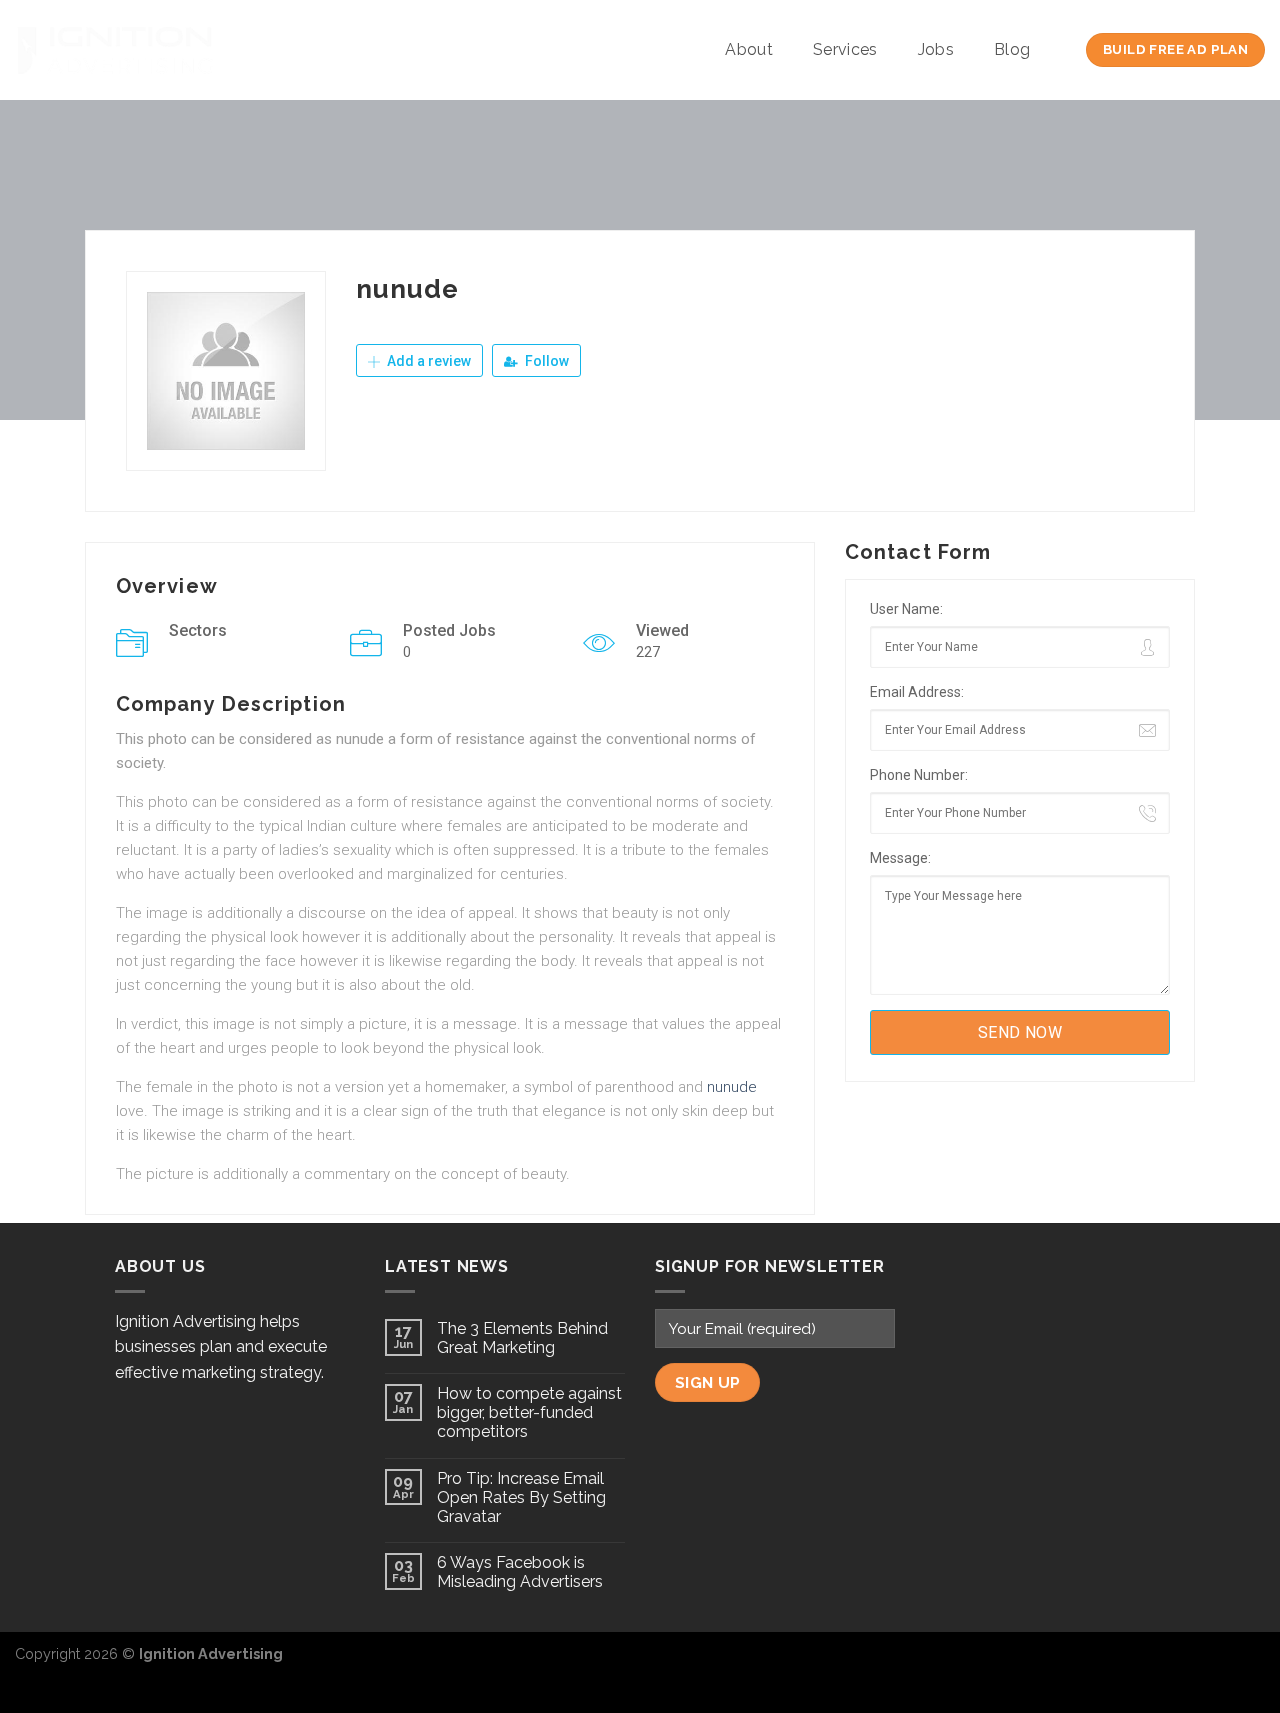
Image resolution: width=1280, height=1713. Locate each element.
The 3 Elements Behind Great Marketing (522, 1338)
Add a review (427, 361)
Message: (900, 858)
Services (845, 49)
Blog (1012, 49)
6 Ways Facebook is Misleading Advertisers (520, 1572)
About (749, 49)
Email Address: (917, 692)
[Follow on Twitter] (1216, 1664)
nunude (732, 1087)
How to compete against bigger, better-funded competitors (529, 1412)
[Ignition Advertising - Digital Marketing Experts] (115, 50)
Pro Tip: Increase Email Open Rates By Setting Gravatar (521, 1497)
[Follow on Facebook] (1184, 1664)
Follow (545, 361)
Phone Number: (919, 775)
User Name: (906, 609)
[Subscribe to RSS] (1249, 1664)
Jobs (936, 49)
